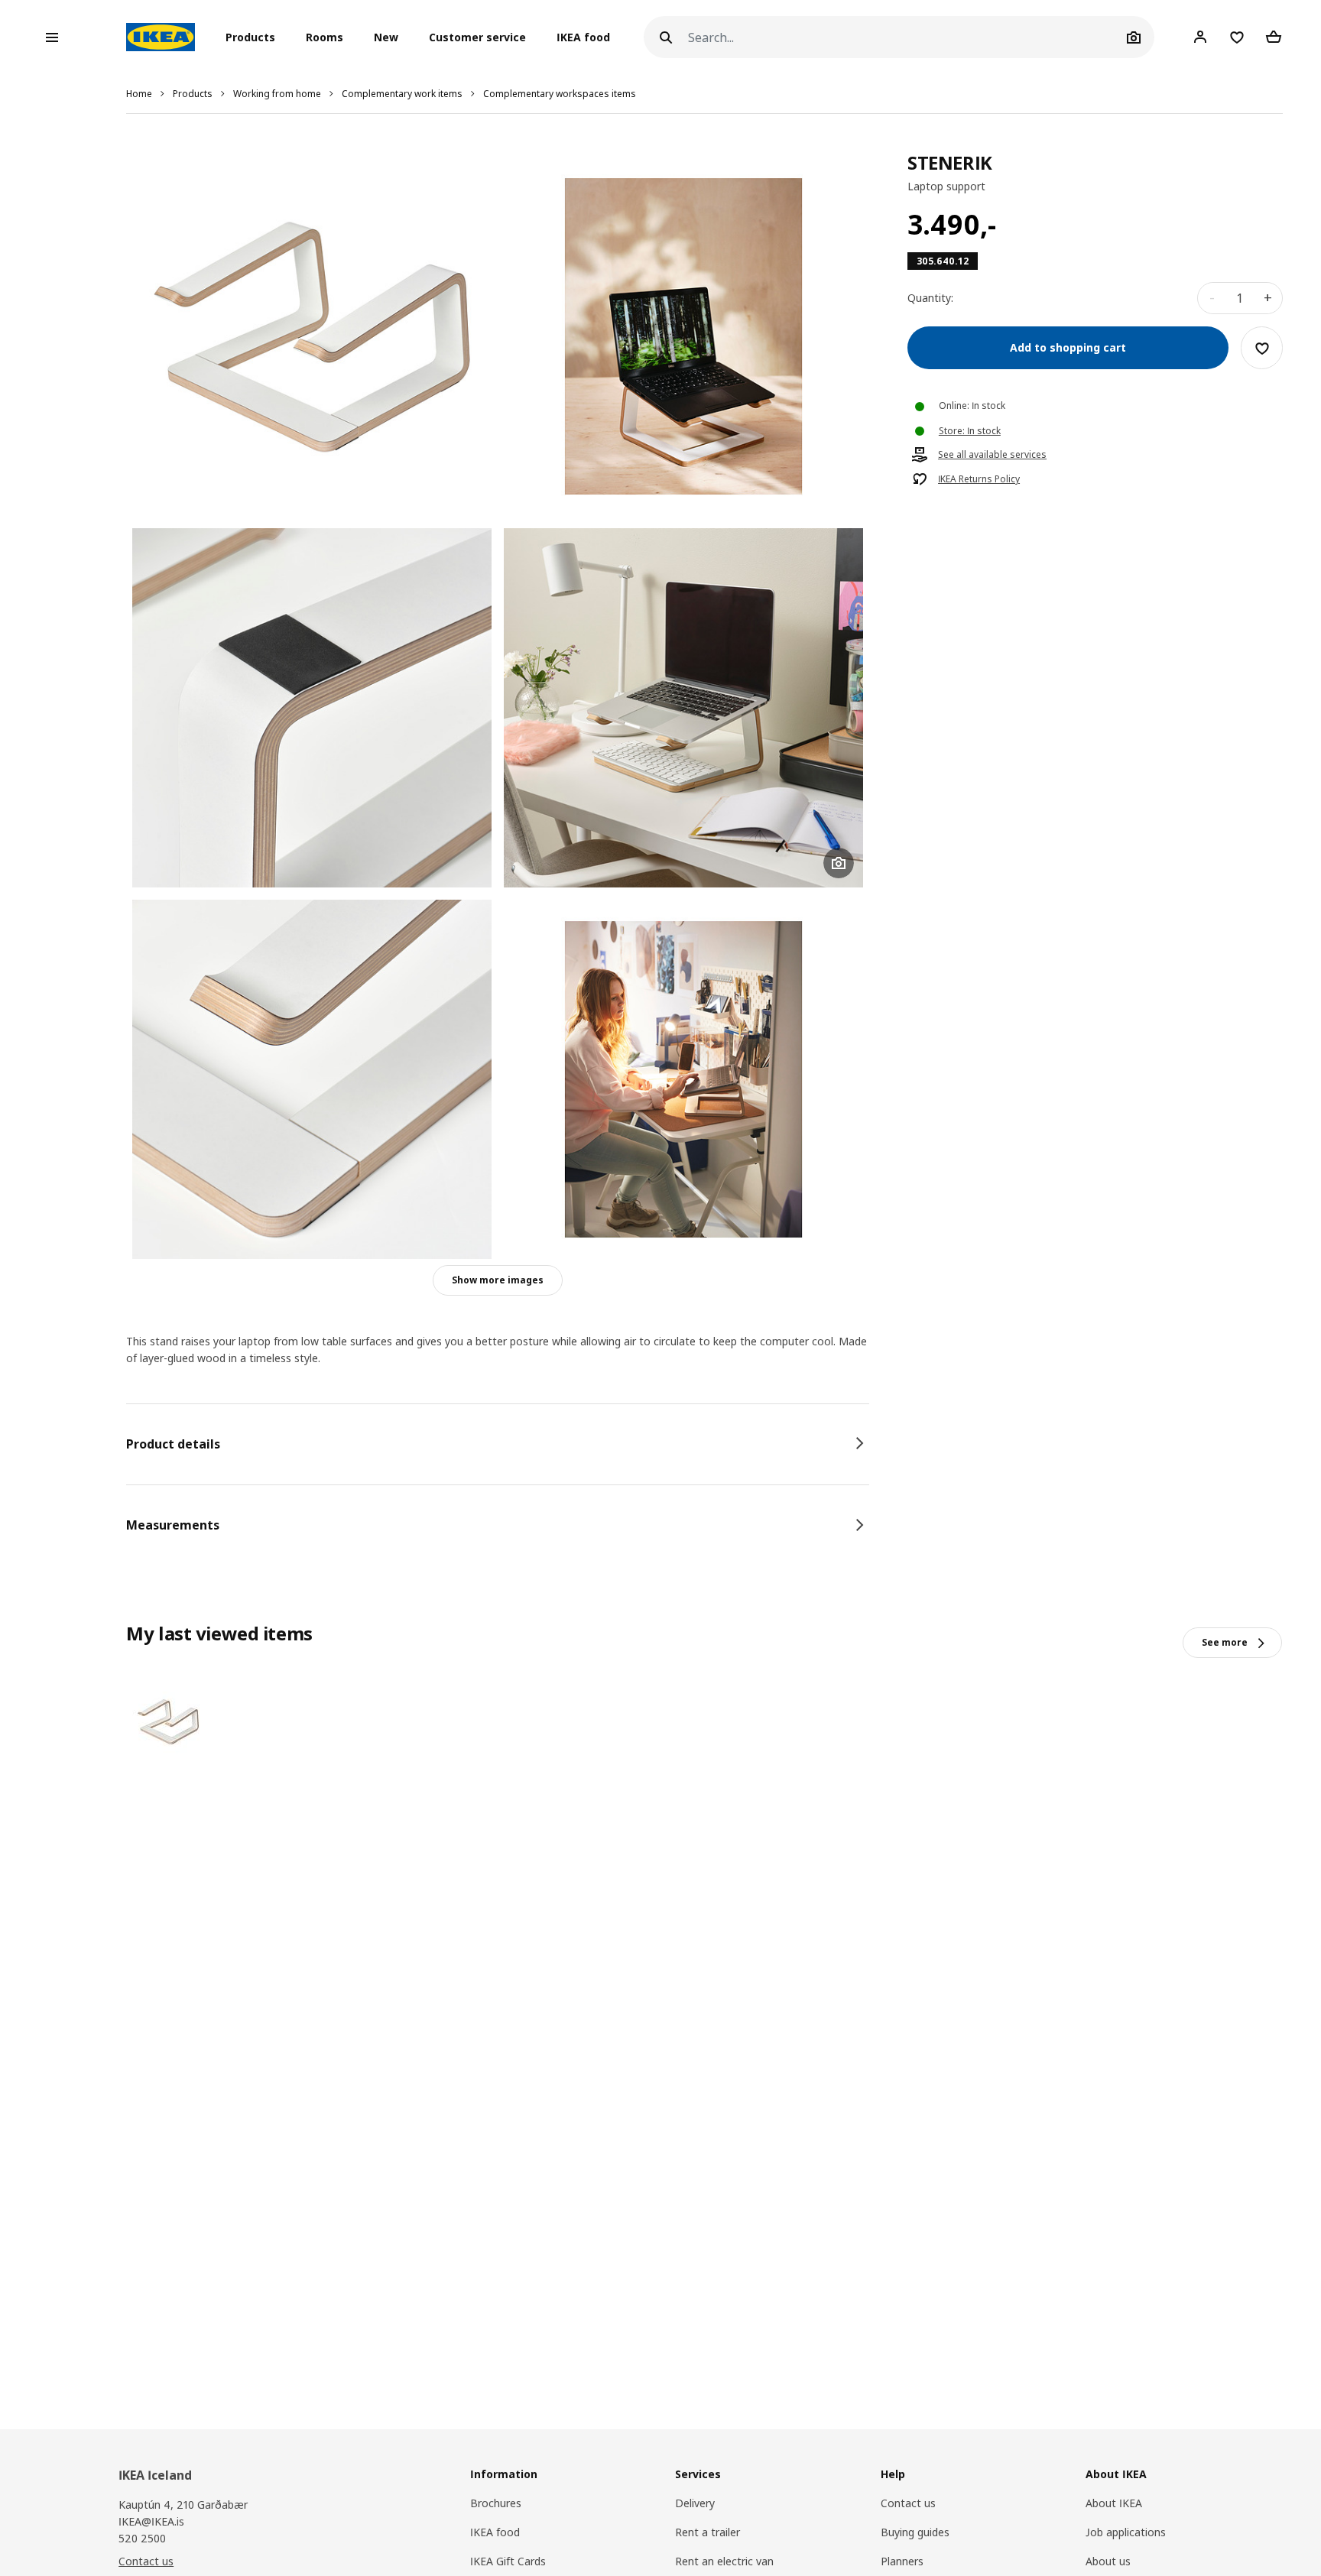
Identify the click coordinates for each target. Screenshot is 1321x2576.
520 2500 (142, 2538)
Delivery (695, 2503)
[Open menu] (52, 37)
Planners (902, 2561)
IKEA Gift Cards (508, 2561)
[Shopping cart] (1274, 37)
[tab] (498, 1444)
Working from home (277, 94)
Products (193, 94)
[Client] (1200, 37)
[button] (255, 37)
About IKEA (1114, 2503)
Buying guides (915, 2532)
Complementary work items (402, 94)
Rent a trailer (708, 2532)
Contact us (146, 2561)
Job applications (1126, 2532)
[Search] (666, 37)
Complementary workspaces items (560, 94)
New (386, 37)
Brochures (496, 2503)
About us (1108, 2561)
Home (139, 94)
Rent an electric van (724, 2561)
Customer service (477, 37)
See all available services (992, 456)
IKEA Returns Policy (979, 480)
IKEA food (583, 37)
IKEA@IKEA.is (151, 2521)
